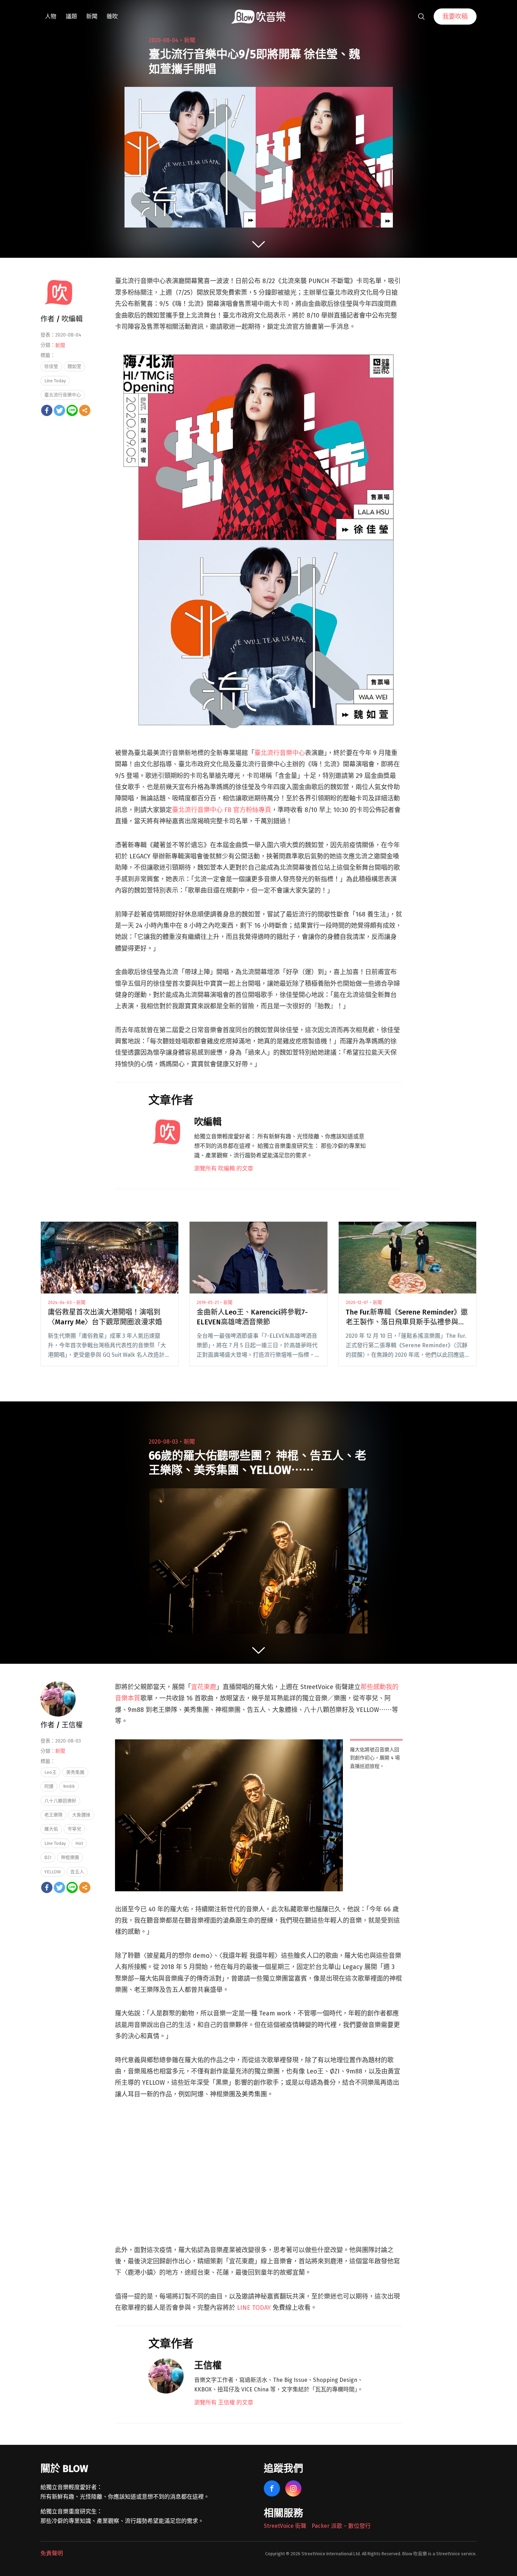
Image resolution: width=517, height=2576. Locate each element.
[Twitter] (59, 410)
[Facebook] (47, 410)
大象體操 (81, 1815)
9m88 (69, 1786)
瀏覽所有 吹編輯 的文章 (224, 1168)
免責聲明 (52, 2553)
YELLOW (53, 1872)
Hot (79, 1843)
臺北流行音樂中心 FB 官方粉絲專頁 (222, 810)
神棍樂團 (70, 1857)
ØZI (48, 1857)
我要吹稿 (455, 17)
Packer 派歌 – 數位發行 (341, 2526)
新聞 (92, 16)
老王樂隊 (53, 1815)
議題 (71, 16)
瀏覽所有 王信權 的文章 (224, 2402)
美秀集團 (75, 1772)
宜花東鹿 (204, 1687)
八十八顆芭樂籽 (60, 1801)
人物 (51, 16)
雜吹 (112, 16)
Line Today (55, 381)
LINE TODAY (254, 2308)
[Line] (72, 410)
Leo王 (50, 1772)
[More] (85, 410)
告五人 (77, 1872)
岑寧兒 (74, 1829)
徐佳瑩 (51, 366)
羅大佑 (51, 1829)
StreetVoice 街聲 (285, 2526)
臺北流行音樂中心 (280, 753)
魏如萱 (74, 366)
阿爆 (49, 1786)
